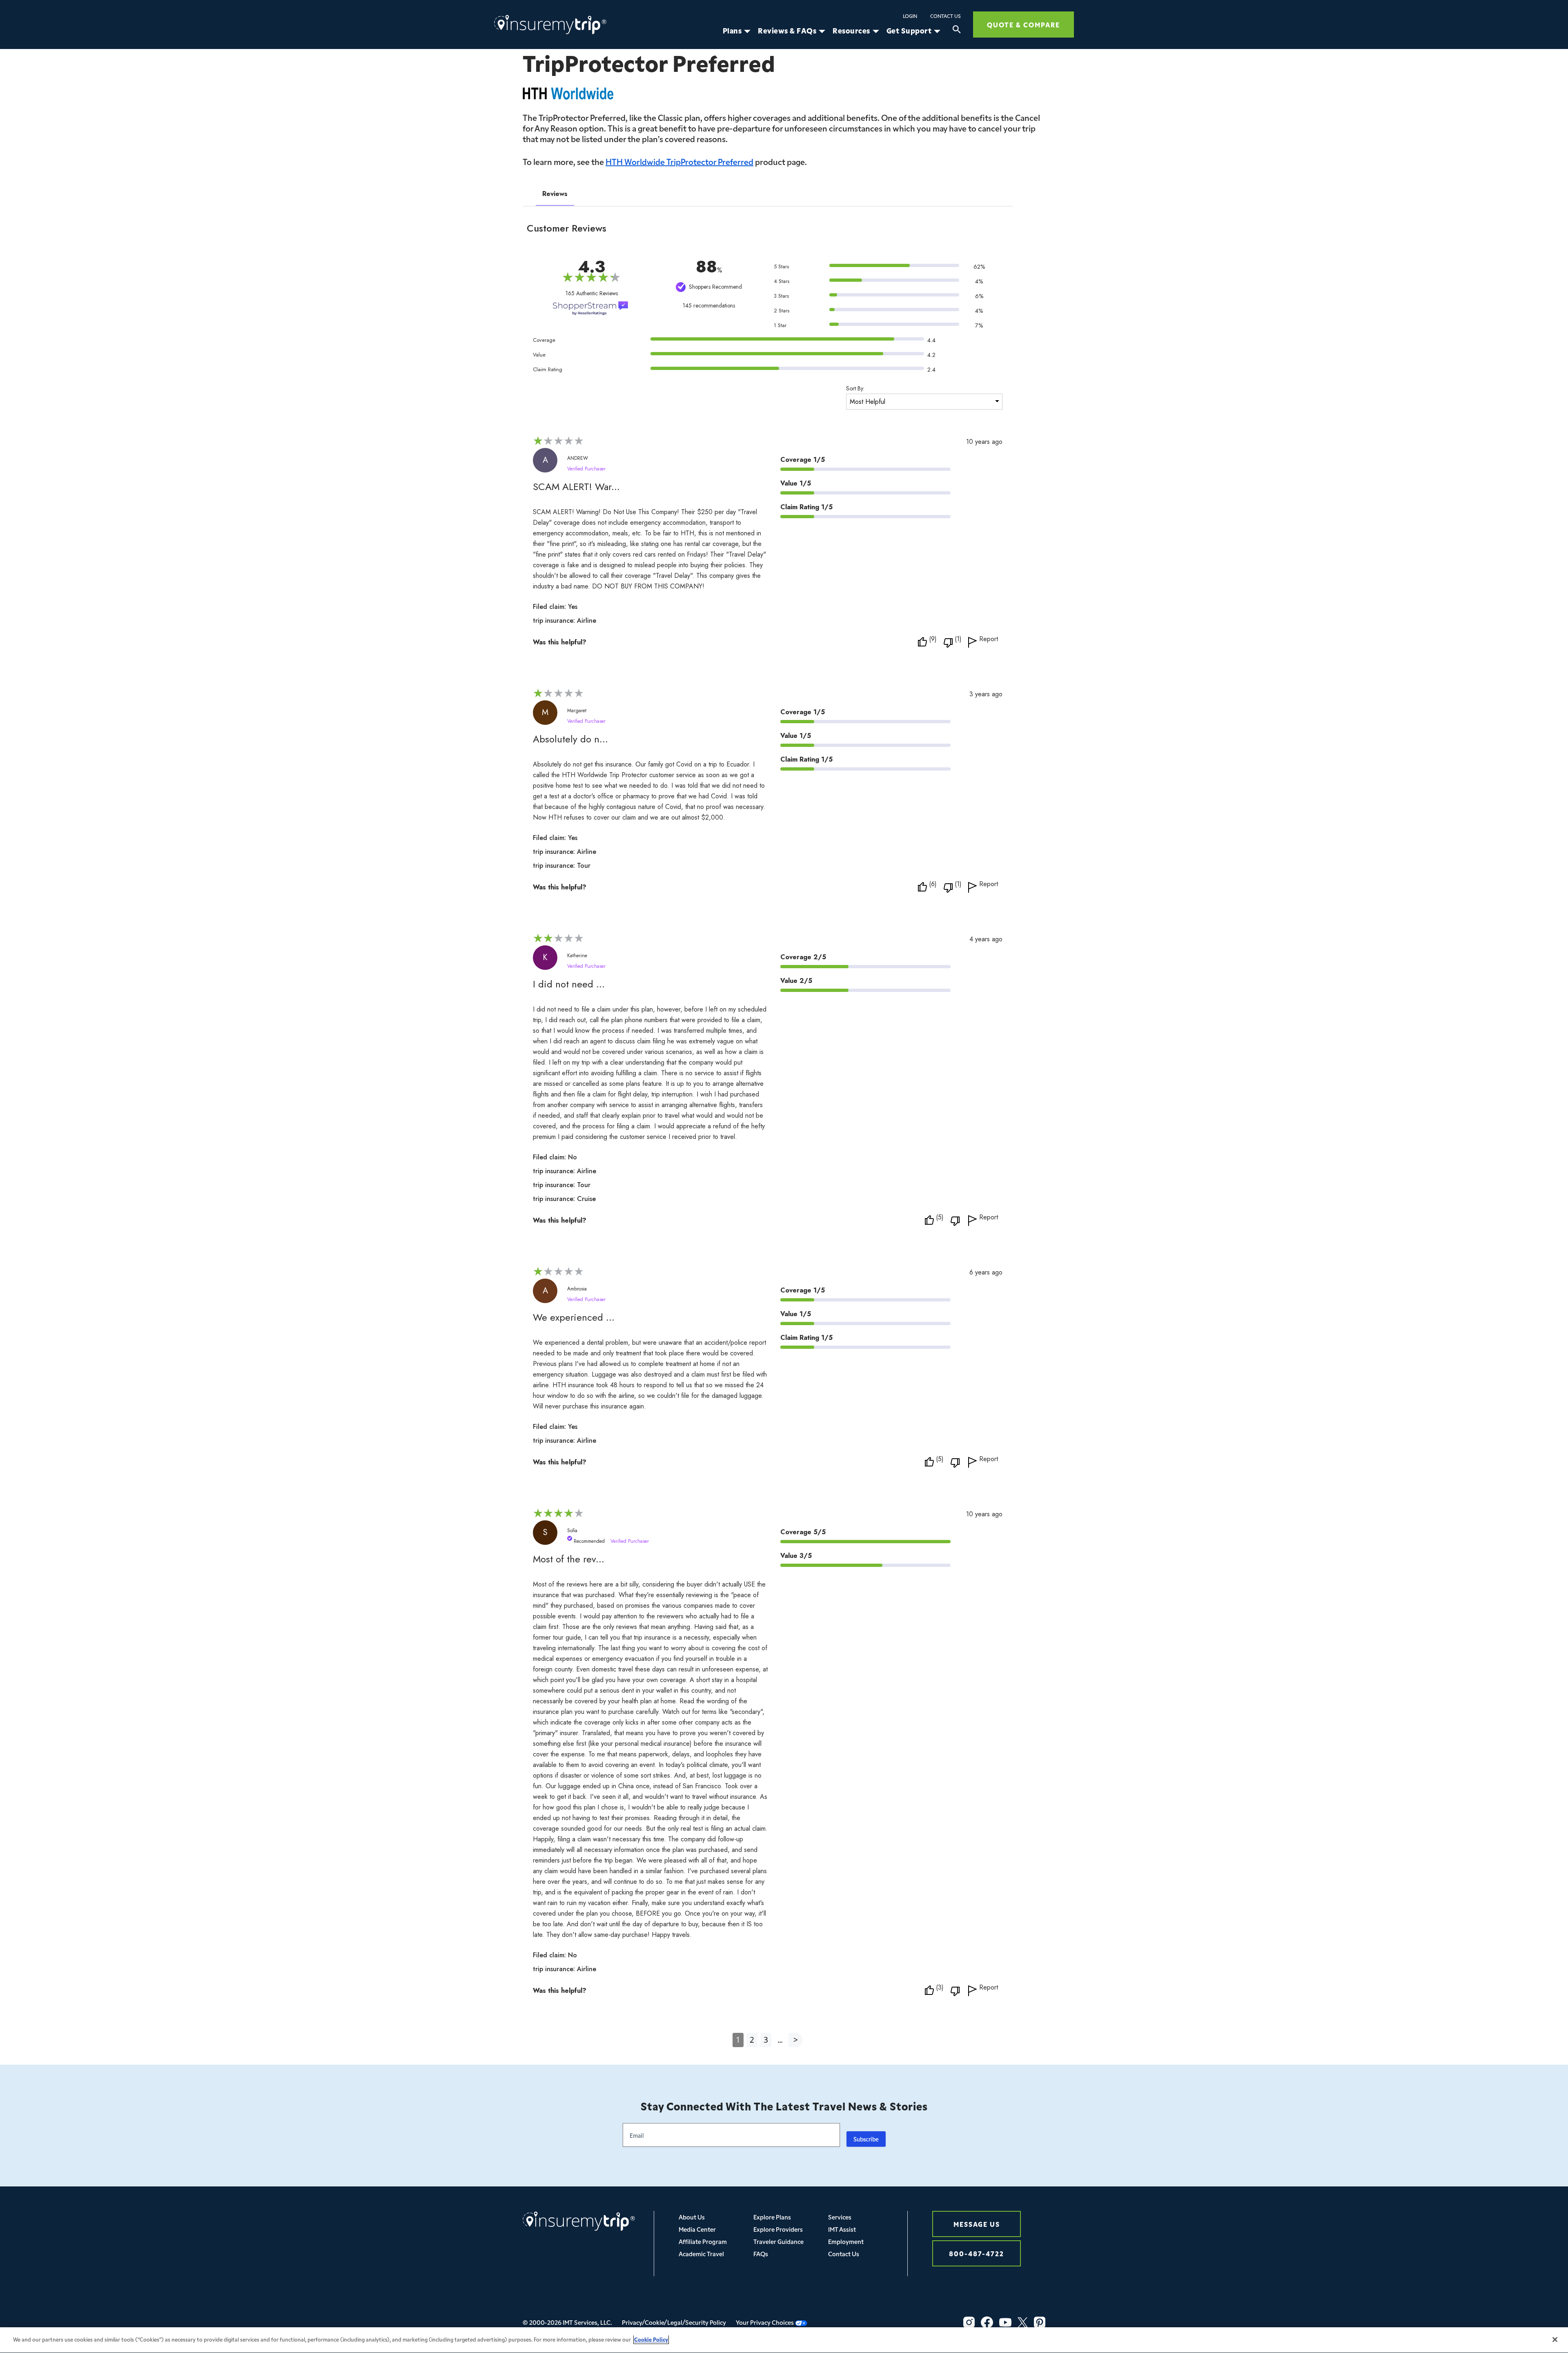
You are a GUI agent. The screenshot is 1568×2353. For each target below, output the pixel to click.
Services (840, 2217)
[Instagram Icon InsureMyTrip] (969, 2322)
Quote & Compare (1023, 24)
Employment (846, 2241)
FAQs (761, 2254)
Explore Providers (778, 2229)
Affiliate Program (703, 2241)
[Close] (1555, 2340)
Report (989, 640)
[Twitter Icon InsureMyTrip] (1023, 2322)
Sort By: (855, 388)
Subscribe (866, 2139)
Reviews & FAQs (787, 31)
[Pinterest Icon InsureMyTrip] (1040, 2322)
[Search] (957, 31)
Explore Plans (772, 2217)
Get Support (909, 31)
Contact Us (945, 16)
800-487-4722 (977, 2253)
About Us (692, 2217)
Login (910, 16)
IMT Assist (842, 2229)
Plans (732, 31)
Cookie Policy (651, 2339)
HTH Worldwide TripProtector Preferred (679, 161)
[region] (784, 2340)
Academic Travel (701, 2254)
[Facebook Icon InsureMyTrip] (987, 2322)
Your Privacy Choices (765, 2322)
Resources (851, 31)
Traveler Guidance (778, 2241)
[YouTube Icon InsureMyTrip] (1005, 2322)
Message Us (977, 2224)
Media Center (697, 2229)
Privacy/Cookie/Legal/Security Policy (674, 2322)
